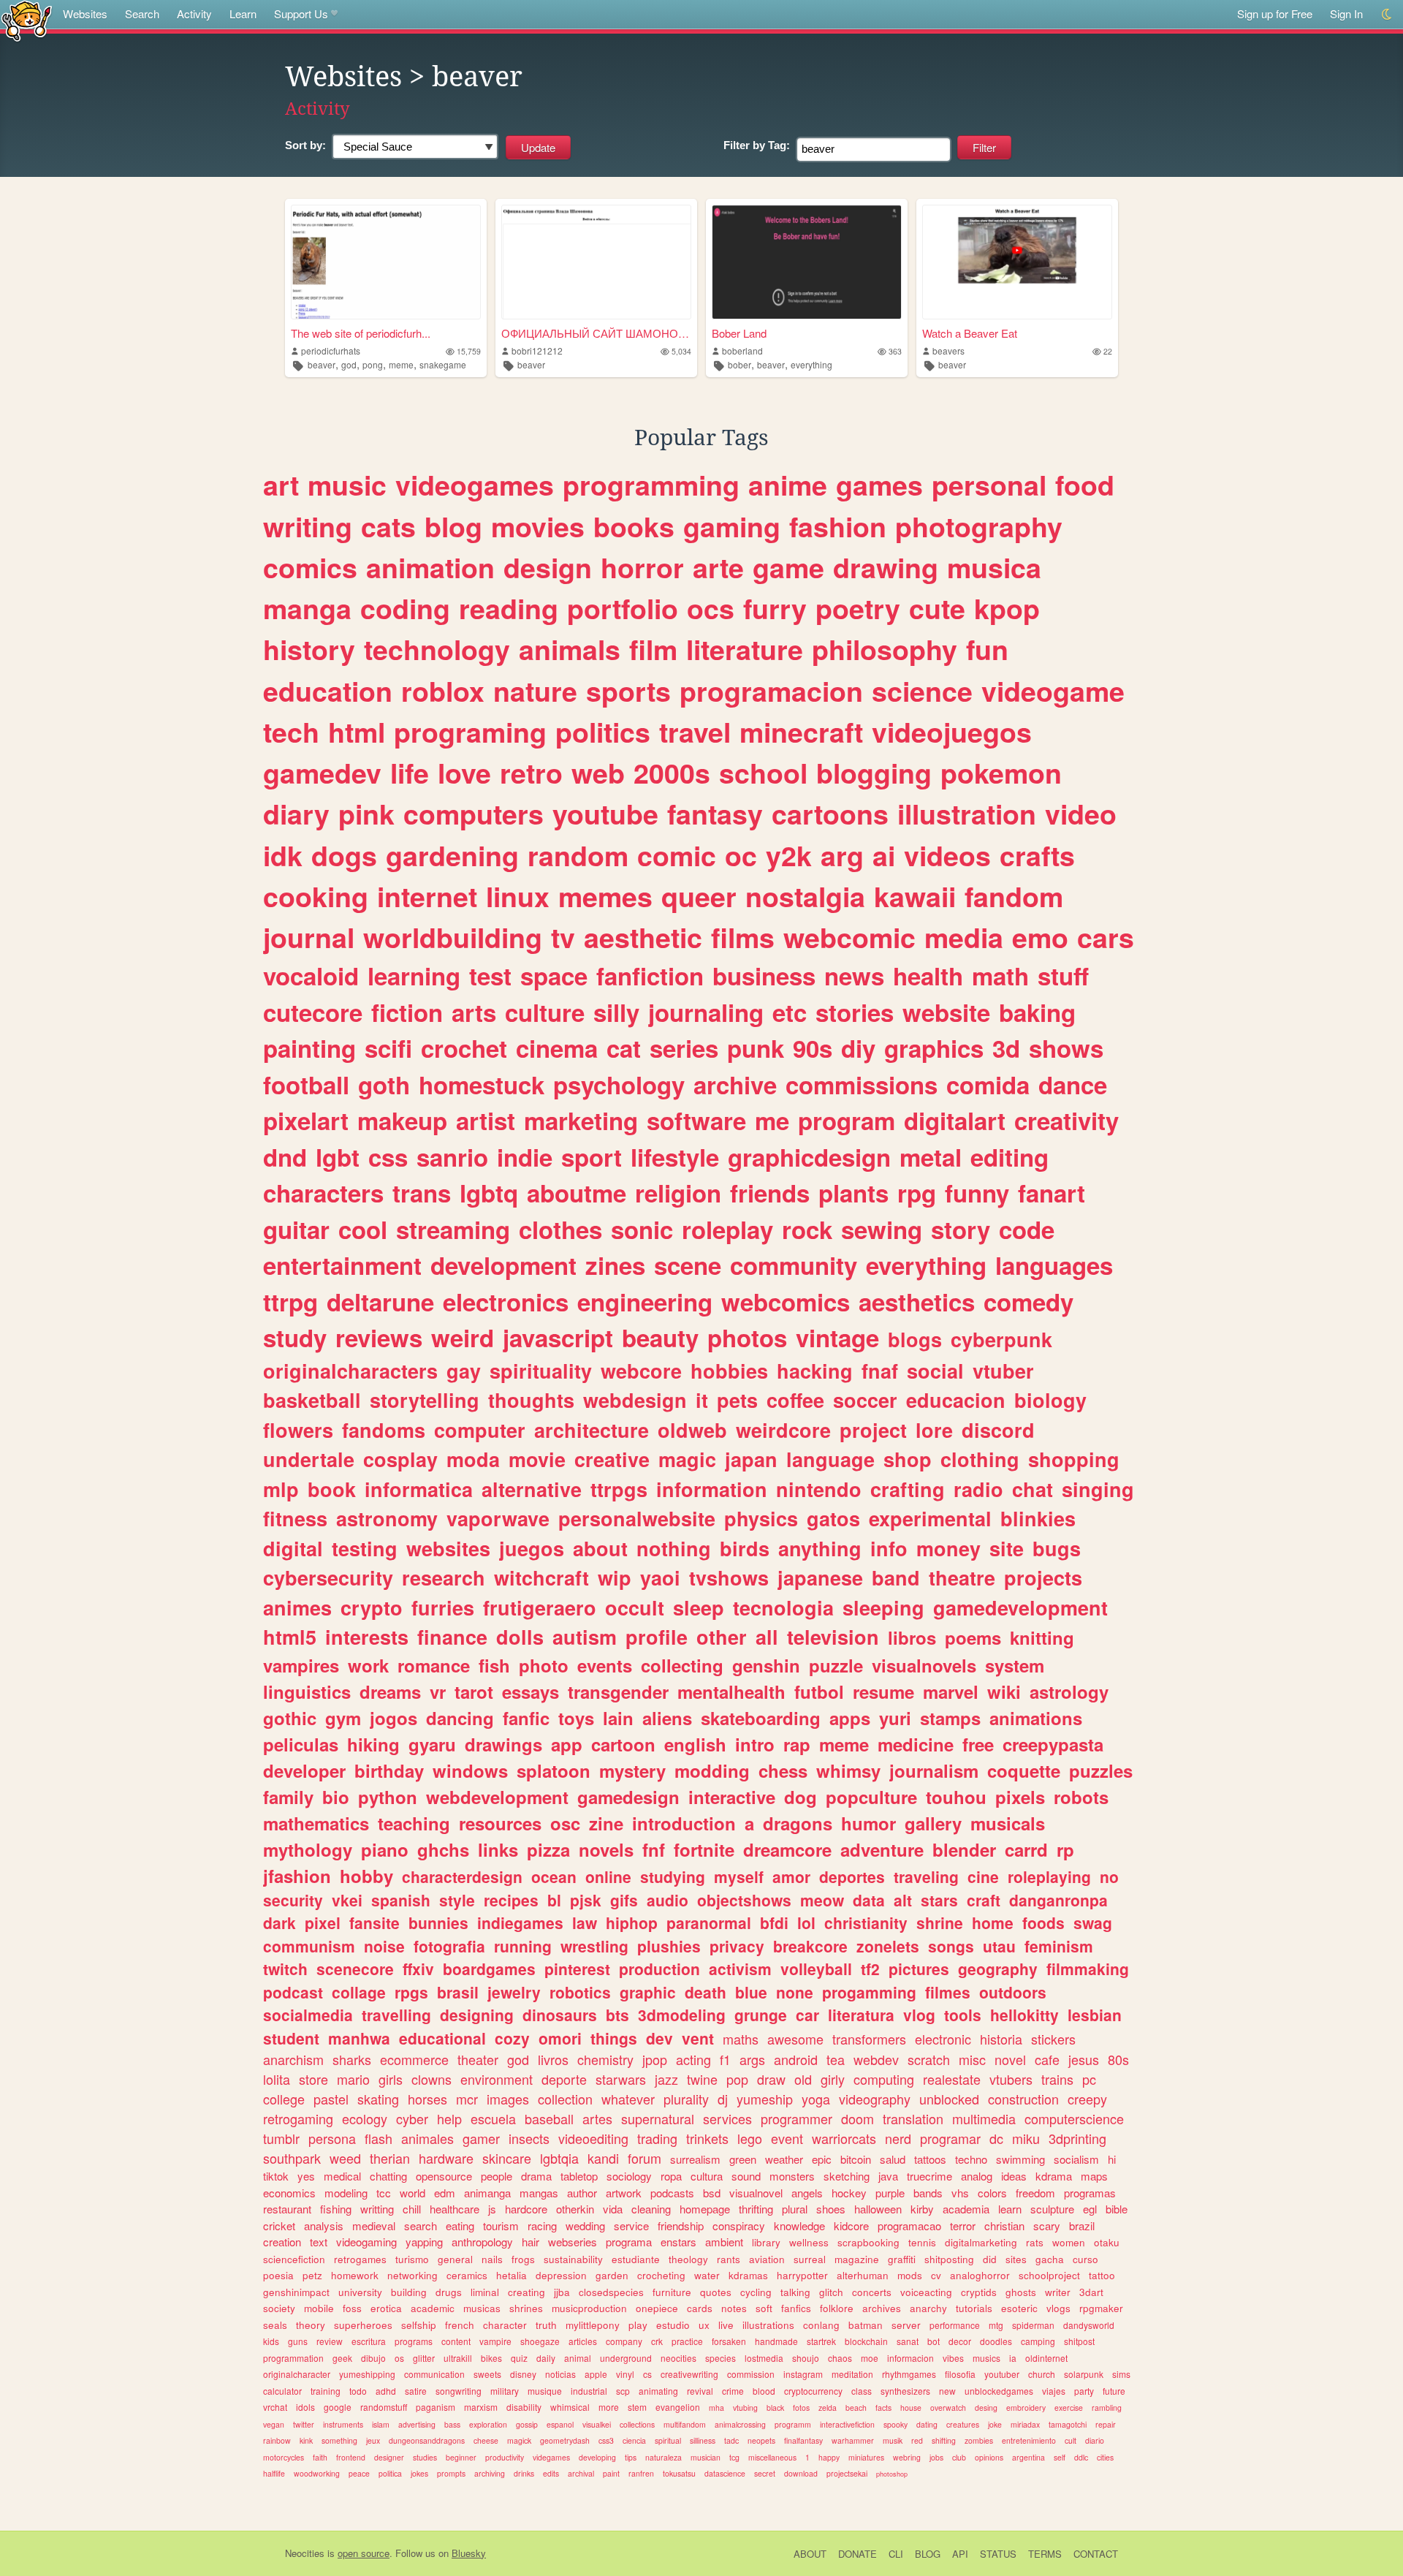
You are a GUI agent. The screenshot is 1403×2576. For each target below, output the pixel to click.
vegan (274, 2424)
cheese (486, 2440)
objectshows (744, 1900)
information (712, 1489)
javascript (558, 1337)
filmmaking (1088, 1969)
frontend (351, 2457)
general (455, 2259)
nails (492, 2259)
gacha (1050, 2259)
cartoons (830, 814)
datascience (725, 2473)
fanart (1052, 1193)
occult (635, 1607)
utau (999, 1946)
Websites (85, 14)
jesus (1084, 2059)
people (497, 2176)
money (948, 1548)
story (961, 1229)
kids (271, 2341)
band (896, 1577)
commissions (862, 1084)
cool (363, 1229)
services (727, 2118)
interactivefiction (847, 2424)
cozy (512, 2038)
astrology (1069, 1692)
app (567, 1744)
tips (631, 2457)
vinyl (625, 2374)
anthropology (482, 2242)
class (862, 2391)
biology (1050, 1400)
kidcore (851, 2225)
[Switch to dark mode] (1387, 14)
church (1042, 2374)
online (608, 1876)
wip (615, 1577)
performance (955, 2325)
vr (438, 1692)
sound (746, 2176)
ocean (554, 1876)
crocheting (661, 2275)
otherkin (575, 2209)
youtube (605, 814)
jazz (666, 2079)
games (879, 485)
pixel (323, 1922)
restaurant (287, 2209)
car (807, 2015)
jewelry (514, 1992)
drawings (503, 1744)
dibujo (373, 2358)
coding (405, 608)
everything (811, 364)
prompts (451, 2473)
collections (637, 2424)
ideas (1014, 2176)
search (421, 2225)
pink (366, 814)
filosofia (960, 2374)
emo (1040, 937)
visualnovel (756, 2193)
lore (934, 1430)
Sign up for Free (1275, 14)
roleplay (727, 1229)
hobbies (729, 1371)
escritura (369, 2341)
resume (883, 1692)
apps (850, 1718)
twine (702, 2079)
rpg (917, 1193)
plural (795, 2209)
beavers (948, 351)
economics (289, 2193)
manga (307, 608)
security (293, 1900)
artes (597, 2118)
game (788, 567)
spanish (401, 1900)
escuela (493, 2118)
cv (936, 2275)
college (284, 2099)
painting (309, 1048)
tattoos (930, 2159)
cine (983, 1876)
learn (1010, 2209)
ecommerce (414, 2059)
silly (616, 1012)
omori (560, 2038)
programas (1090, 2193)
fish (494, 1665)
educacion (956, 1400)
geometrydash (565, 2440)
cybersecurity (328, 1577)
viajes (1054, 2391)
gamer (481, 2138)
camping (1038, 2341)
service (631, 2225)
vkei (347, 1900)
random (578, 855)
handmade (776, 2341)
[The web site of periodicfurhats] (386, 262)
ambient (724, 2242)
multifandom (685, 2424)
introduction (684, 1823)
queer (699, 896)
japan (751, 1459)
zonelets (888, 1946)
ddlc (1081, 2457)
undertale (309, 1459)
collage (359, 1992)
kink (306, 2440)
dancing (460, 1718)
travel (695, 732)
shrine (940, 1922)
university (360, 2292)
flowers (298, 1430)
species (720, 2358)
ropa (671, 2176)
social (935, 1371)
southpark (292, 2158)
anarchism (293, 2059)
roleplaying (1049, 1876)
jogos (393, 1718)
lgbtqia (559, 2158)
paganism (436, 2407)
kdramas (748, 2275)
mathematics (316, 1823)
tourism (501, 2225)
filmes (948, 1992)
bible (1117, 2209)
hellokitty (1024, 2015)
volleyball (816, 1969)
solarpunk (1084, 2374)
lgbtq (489, 1193)
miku (1026, 2138)
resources (500, 1823)
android (796, 2059)
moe (870, 2358)
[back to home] (27, 20)
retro (531, 773)
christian (1004, 2225)
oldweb (692, 1430)
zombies (979, 2440)
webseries (573, 2242)
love (464, 773)
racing (542, 2225)
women (1069, 2242)
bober (739, 364)
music (347, 485)
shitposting (949, 2259)
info (889, 1548)
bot (934, 2341)
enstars (678, 2242)
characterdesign (462, 1876)
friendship (681, 2225)
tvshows (729, 1577)
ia (1013, 2358)
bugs (1057, 1548)
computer (480, 1430)
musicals (1008, 1823)
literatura (861, 2015)
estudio (673, 2325)
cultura (707, 2176)
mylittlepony (593, 2325)
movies (538, 526)
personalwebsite (637, 1518)
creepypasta (1053, 1744)
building (409, 2292)
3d (1006, 1048)
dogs (344, 855)
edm (445, 2193)
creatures (963, 2424)
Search (142, 14)
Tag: (757, 145)
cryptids (979, 2292)
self (1060, 2457)
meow (822, 1900)
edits (551, 2473)
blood (764, 2391)
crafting (908, 1489)
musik (893, 2440)
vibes (953, 2358)
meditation (852, 2374)
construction (1023, 2099)
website (946, 1012)
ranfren (641, 2473)
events (605, 1665)
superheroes (363, 2325)
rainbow (277, 2440)
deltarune (380, 1302)
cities (1105, 2457)
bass (452, 2424)
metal (931, 1157)
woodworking (317, 2473)
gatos (833, 1518)
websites (448, 1548)
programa (629, 2242)
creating (526, 2292)
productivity (505, 2457)
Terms (1045, 2554)
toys (576, 1718)
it (702, 1400)
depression (561, 2275)
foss (352, 2308)
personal (989, 485)
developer (304, 1770)
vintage (837, 1337)
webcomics (786, 1302)
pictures (919, 1969)
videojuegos (952, 732)
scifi (388, 1048)
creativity (1066, 1120)
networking (412, 2275)
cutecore (313, 1012)
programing (470, 732)
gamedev (322, 773)
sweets (487, 2374)
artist (486, 1120)
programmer (796, 2118)
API (960, 2554)
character (505, 2325)
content (456, 2341)
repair (1106, 2424)
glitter (424, 2358)
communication (434, 2374)
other (722, 1637)
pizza (548, 1849)
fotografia (449, 1946)
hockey (849, 2193)
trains (1057, 2079)
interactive (732, 1797)
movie (537, 1459)
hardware (446, 2158)
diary (296, 814)
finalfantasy (803, 2440)
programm (793, 2424)
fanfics (796, 2308)
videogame (1053, 691)
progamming (869, 1992)
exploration (488, 2424)
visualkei (597, 2424)
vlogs (1058, 2308)
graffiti (902, 2259)
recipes (511, 1900)
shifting (944, 2440)
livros (553, 2059)
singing (1098, 1489)
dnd (285, 1157)
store (313, 2079)
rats (1035, 2242)
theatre (962, 1577)
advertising (417, 2424)
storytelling (425, 1400)
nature (535, 691)
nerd (898, 2138)
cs (647, 2374)
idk (283, 855)
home (993, 1922)
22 (1108, 351)
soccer (865, 1400)
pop (737, 2079)
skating (378, 2099)
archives (882, 2308)
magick (519, 2440)
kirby (922, 2209)
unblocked (949, 2099)
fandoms (384, 1430)
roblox (443, 691)
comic (677, 855)
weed (345, 2158)
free (978, 1744)
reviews (379, 1337)
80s (1118, 2059)
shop (908, 1459)
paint (611, 2473)
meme (401, 364)
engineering (645, 1302)
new (947, 2391)
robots (1081, 1797)
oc (741, 855)
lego (750, 2138)
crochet (464, 1048)
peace (359, 2473)
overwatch (948, 2408)
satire (416, 2391)
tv (563, 937)
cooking (316, 896)
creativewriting (689, 2374)
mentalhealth (731, 1692)
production (659, 1969)
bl (554, 1900)
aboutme (577, 1193)
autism (585, 1637)
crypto (372, 1607)
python (388, 1797)
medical (342, 2176)
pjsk (586, 1900)
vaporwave (498, 1518)
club (959, 2457)
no (1109, 1876)
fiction (407, 1012)
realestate (952, 2079)
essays (531, 1692)
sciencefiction (294, 2259)
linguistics (307, 1692)
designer (389, 2457)
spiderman (1033, 2325)
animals (570, 649)
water (707, 2275)
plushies (669, 1946)
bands (928, 2193)
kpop (1007, 608)
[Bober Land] (807, 262)
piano (385, 1849)
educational (442, 2038)
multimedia (984, 2118)
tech (291, 732)
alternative (532, 1489)
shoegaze (540, 2341)
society (279, 2308)
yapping (424, 2242)
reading (509, 608)
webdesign (635, 1400)
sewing (882, 1229)
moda (473, 1459)
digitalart (955, 1120)
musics (986, 2358)
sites (1016, 2259)
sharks (352, 2059)
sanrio (452, 1157)
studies (425, 2457)
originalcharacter (297, 2374)
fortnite (704, 1849)
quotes (716, 2292)
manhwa (359, 2038)
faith (320, 2457)
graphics (934, 1048)
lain (618, 1718)
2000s (672, 773)
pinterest (577, 1969)
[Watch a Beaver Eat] (1017, 262)
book (332, 1489)
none (795, 1992)
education (328, 691)
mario (353, 2079)
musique (545, 2391)
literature (745, 649)
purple (890, 2193)
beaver (322, 364)
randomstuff (384, 2407)
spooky (896, 2424)
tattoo (1102, 2275)
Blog (928, 2554)
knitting (1042, 1637)
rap (797, 1744)
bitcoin (856, 2159)
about (600, 1548)
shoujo (806, 2358)
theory (311, 2325)
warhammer (853, 2440)
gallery (933, 1823)
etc (790, 1012)
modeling (346, 2193)
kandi (603, 2158)
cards (700, 2308)
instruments (343, 2424)
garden (612, 2275)
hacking (815, 1371)
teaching (414, 1823)
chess (783, 1770)
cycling (756, 2292)
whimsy (848, 1770)
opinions (989, 2457)
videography (875, 2099)
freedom (1035, 2193)
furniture (672, 2292)
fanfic (526, 1718)
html (357, 732)
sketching (847, 2176)
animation (430, 567)
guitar (296, 1229)
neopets (761, 2440)
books (634, 526)
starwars (621, 2079)
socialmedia (308, 2015)
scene (688, 1265)
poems (973, 1637)
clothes (560, 1229)
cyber (412, 2118)
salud (893, 2159)
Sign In (1346, 14)
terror (963, 2225)
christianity (866, 1922)
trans (422, 1193)
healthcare (455, 2209)
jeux (373, 2440)
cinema (557, 1048)
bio (336, 1797)
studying (673, 1876)
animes (297, 1607)
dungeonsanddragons (427, 2440)
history (309, 649)
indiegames (520, 1922)
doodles (996, 2341)
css (388, 1157)
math (1000, 976)
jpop (655, 2059)
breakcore (810, 1946)
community (794, 1265)
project (873, 1430)
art (281, 485)
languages (1054, 1265)
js (492, 2209)
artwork (624, 2193)
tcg (734, 2457)
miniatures (866, 2457)
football (306, 1084)
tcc (384, 2193)
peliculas (301, 1744)
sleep (699, 1607)
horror (642, 567)
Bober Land (739, 333)
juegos (532, 1548)
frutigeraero (540, 1607)
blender (964, 1849)
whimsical (570, 2407)
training (326, 2391)
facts (883, 2408)
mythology (308, 1849)
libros (912, 1637)
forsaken (729, 2341)
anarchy (928, 2308)
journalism (934, 1770)
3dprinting (1077, 2138)
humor (868, 1823)
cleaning (651, 2209)
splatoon (554, 1770)
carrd (1026, 1849)
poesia (278, 2275)
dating (927, 2424)
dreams (390, 1692)
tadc (731, 2440)
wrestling (594, 1946)
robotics (580, 1992)
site (1007, 1548)
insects (529, 2138)
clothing (980, 1459)
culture (545, 1012)
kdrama (1054, 2176)
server (906, 2325)
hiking (373, 1744)
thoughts (531, 1400)
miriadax (1025, 2424)
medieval (374, 2225)
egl (1090, 2209)
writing (308, 526)
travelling (396, 2015)
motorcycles (284, 2457)
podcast (293, 1992)
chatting (388, 2176)
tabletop (579, 2176)
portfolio (623, 608)
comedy (1029, 1302)
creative (612, 1459)
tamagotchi (1068, 2424)
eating (460, 2225)
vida (613, 2209)
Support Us (301, 14)
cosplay (400, 1459)
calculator (282, 2391)
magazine (857, 2259)
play (638, 2325)
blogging (874, 773)
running (523, 1946)
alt (903, 1900)
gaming (732, 526)
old (803, 2079)
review (330, 2341)
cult (1071, 2440)
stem (637, 2407)
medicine (916, 1744)
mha (716, 2408)
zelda (828, 2408)
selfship (419, 2325)
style (457, 1900)
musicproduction (589, 2308)
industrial (589, 2391)
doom (858, 2118)
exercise (1069, 2408)
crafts (1037, 855)
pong (373, 364)
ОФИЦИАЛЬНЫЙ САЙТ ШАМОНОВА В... (596, 333)
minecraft (801, 732)
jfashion (297, 1876)
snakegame (443, 364)
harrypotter (802, 2275)
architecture (592, 1430)
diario (1095, 2440)
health (928, 976)
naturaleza (664, 2457)
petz (312, 2275)
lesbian (1095, 2015)
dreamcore (787, 1849)
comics (310, 567)
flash (379, 2138)
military (505, 2391)
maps (1094, 2176)
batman (866, 2325)
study (295, 1337)
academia (966, 2209)
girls (391, 2079)
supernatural (658, 2118)
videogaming (366, 2242)
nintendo (819, 1489)
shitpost (1079, 2341)
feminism (1059, 1946)
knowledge (799, 2225)
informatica (419, 1489)
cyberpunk (1001, 1339)
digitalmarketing (981, 2242)
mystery (632, 1770)
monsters (792, 2176)
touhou (956, 1797)
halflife (274, 2473)
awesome (795, 2039)
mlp (281, 1489)
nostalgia (805, 896)
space (554, 976)
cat (624, 1048)
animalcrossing (740, 2424)
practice (687, 2341)
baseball (549, 2118)
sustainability (573, 2259)
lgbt (338, 1157)
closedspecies (611, 2292)
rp (1065, 1849)
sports (628, 691)
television (833, 1637)
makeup (402, 1120)
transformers (869, 2039)
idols (305, 2407)
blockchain (866, 2341)
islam (381, 2424)
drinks (524, 2473)
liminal (485, 2292)
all (767, 1637)
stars (939, 1900)
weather (784, 2159)
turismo (412, 2259)
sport (592, 1157)
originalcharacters (350, 1371)
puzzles (1101, 1770)
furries (443, 1607)
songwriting (459, 2391)
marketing (581, 1120)
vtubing (745, 2408)
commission (751, 2374)
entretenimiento (1029, 2440)
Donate (858, 2554)
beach (856, 2408)
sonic (642, 1229)
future (1114, 2391)
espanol (560, 2424)
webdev (876, 2059)
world (412, 2193)
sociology (629, 2176)
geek (342, 2358)
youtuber (1002, 2374)
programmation (293, 2358)
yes (306, 2176)
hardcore (526, 2209)
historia (1001, 2039)
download (801, 2473)
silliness (703, 2440)
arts (474, 1012)
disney (523, 2374)
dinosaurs (560, 2015)
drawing (886, 567)
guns (298, 2341)
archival (581, 2473)
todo (358, 2391)
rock (807, 1229)
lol (806, 1922)
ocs (711, 608)
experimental (930, 1518)
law (585, 1922)
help (449, 2118)
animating (658, 2391)
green (743, 2159)
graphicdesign (809, 1157)
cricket (279, 2225)
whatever (628, 2099)
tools (963, 2015)
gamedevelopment (1020, 1607)
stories (855, 1012)
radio (978, 1489)
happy (829, 2457)
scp (623, 2391)
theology (688, 2259)
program (847, 1120)
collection (565, 2099)
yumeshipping (367, 2374)
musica (994, 567)
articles (583, 2341)
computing (884, 2079)
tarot (474, 1692)
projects (1043, 1577)
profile (657, 1637)
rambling (1107, 2408)
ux (704, 2325)
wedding (585, 2225)
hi (1112, 2159)
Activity (194, 14)
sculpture (1052, 2209)
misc (972, 2059)
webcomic (849, 937)
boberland (742, 351)
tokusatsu (679, 2473)
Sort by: (305, 145)
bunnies (438, 1922)
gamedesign (628, 1797)
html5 (290, 1637)
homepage (705, 2209)
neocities (678, 2358)
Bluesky (469, 2553)
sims (1121, 2374)
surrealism (695, 2159)
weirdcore (783, 1430)
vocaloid (311, 976)
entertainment (342, 1265)
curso (1085, 2259)
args (752, 2059)
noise (384, 1946)
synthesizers (905, 2391)
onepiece (657, 2308)
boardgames (489, 1969)
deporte (564, 2079)
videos (947, 855)
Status (998, 2554)
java (888, 2176)
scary (1047, 2225)
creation (282, 2242)
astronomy (387, 1518)
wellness (809, 2242)
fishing (336, 2209)
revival (700, 2391)
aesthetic (643, 937)
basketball (312, 1400)
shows (1066, 1048)
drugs (449, 2292)
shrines (526, 2308)
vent (698, 2038)
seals (275, 2325)
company (624, 2341)
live (726, 2325)
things (614, 2038)
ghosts (1021, 2292)
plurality (686, 2099)
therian (390, 2158)
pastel (331, 2099)
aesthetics (917, 1302)
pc (1089, 2079)
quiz (519, 2358)
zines (615, 1265)
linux (518, 896)
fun (987, 649)
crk (657, 2341)
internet (427, 896)
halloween (878, 2209)
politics (603, 732)
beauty (660, 1337)
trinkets (707, 2138)
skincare (507, 2158)
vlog (919, 2015)
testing (365, 1548)
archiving (490, 2473)
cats (388, 526)
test (490, 976)
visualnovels (924, 1665)
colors (992, 2193)
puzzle (836, 1665)
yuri (895, 1718)
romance (434, 1665)
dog (801, 1797)
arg (842, 855)
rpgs (411, 1992)
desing (986, 2408)
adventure (882, 1849)
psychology (619, 1084)
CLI (896, 2554)
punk (756, 1048)
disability (524, 2407)
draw (771, 2079)
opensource (444, 2176)
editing (1010, 1157)
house (911, 2408)
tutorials (974, 2308)
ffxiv (418, 1969)
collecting (682, 1665)
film (653, 649)
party (1084, 2391)
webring (907, 2457)
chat (1033, 1489)
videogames (475, 485)
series (684, 1048)
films (743, 937)
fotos (801, 2408)
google (338, 2407)
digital (293, 1548)
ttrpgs (619, 1489)
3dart (1091, 2292)
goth (384, 1084)
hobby (366, 1876)
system (1015, 1665)
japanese (820, 1577)
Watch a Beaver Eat (970, 333)
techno (971, 2159)
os (399, 2358)
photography (979, 526)
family (288, 1797)
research (444, 1577)
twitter (304, 2424)
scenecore (355, 1969)
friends (770, 1193)
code (1027, 1229)
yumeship (765, 2099)
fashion (838, 526)
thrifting (756, 2209)
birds (745, 1548)
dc (996, 2138)
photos (747, 1337)
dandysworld (1089, 2325)
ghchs (443, 1849)
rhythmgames (909, 2374)
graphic (648, 1992)
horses (427, 2099)
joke (995, 2424)
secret (765, 2473)
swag (1093, 1922)
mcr (467, 2099)
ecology (365, 2118)
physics (761, 1518)
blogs (915, 1339)
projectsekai (847, 2473)
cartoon (623, 1744)
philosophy (885, 649)
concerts (872, 2292)
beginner (461, 2457)
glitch (831, 2292)
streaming (453, 1229)
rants (729, 2259)
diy (858, 1048)
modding (712, 1770)
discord (998, 1430)
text (319, 2242)
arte (718, 567)
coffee (795, 1400)
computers (474, 814)
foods (1043, 1922)
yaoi (660, 1577)
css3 (606, 2440)
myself (739, 1876)
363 (895, 351)
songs (951, 1946)
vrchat (275, 2407)
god (349, 364)
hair (531, 2242)
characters (323, 1193)
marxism (481, 2407)
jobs (936, 2457)
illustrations (768, 2325)
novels (606, 1849)
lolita (277, 2079)
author (582, 2193)
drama (536, 2176)
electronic (943, 2039)
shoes (831, 2209)
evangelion (678, 2407)
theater (478, 2059)
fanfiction (650, 976)
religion (678, 1193)
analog (977, 2176)
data (869, 1900)
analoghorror (980, 2275)
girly (833, 2079)
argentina (1029, 2457)
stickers (1053, 2039)
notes (734, 2308)
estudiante (636, 2259)
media (964, 937)
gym (343, 1718)
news (854, 976)
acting (693, 2059)
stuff (1063, 976)
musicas (482, 2308)
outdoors (1013, 1992)
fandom (1014, 896)
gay (464, 1371)
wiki (1004, 1692)
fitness (295, 1518)
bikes (491, 2358)
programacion (771, 691)
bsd (712, 2193)
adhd (386, 2391)
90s (813, 1048)
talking (795, 2292)
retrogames (360, 2259)
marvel (951, 1692)
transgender (618, 1692)
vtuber (1003, 1371)
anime (788, 485)
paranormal (709, 1922)
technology (437, 649)
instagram (803, 2374)
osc (565, 1823)
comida (988, 1084)
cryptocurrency (813, 2391)
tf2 (870, 1969)
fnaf (880, 1371)
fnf (654, 1849)
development (503, 1265)
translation (913, 2118)
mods (910, 2275)
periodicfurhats (331, 351)
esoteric (1019, 2308)
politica (390, 2473)
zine (606, 1823)
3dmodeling (682, 2015)
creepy (1087, 2099)
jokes (419, 2473)
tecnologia (783, 1607)
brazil (1082, 2225)
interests (367, 1637)
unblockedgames (999, 2391)
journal (309, 937)
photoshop (892, 2474)
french (460, 2325)
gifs (624, 1900)
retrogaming (298, 2118)
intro (755, 1744)
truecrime (929, 2176)
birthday (389, 1770)
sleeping (883, 1607)
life (410, 773)
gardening (452, 855)
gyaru (432, 1744)
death (706, 1992)
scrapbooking (868, 2242)
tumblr (281, 2138)
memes (605, 896)
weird (463, 1337)
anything (820, 1548)
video (1081, 814)
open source (364, 2553)
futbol (819, 1692)
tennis (922, 2242)
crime (733, 2391)
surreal (810, 2259)
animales (427, 2138)
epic (822, 2159)
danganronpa (1058, 1900)
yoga (816, 2099)
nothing (674, 1548)
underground (626, 2358)
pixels (1020, 1797)
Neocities (305, 2553)
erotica (386, 2308)
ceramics (467, 2275)
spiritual (668, 2440)
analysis (324, 2225)
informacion (910, 2358)
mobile (319, 2308)
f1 (725, 2059)
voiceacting (926, 2292)
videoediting (593, 2138)
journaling (706, 1012)
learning (414, 976)
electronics (506, 1302)
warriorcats (844, 2138)
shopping (1074, 1459)
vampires (301, 1665)
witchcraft (541, 1577)
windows (470, 1770)
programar (950, 2138)
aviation (767, 2259)
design (548, 567)
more (609, 2407)
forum (645, 2158)
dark (280, 1922)
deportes (852, 1876)
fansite (374, 1922)
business (764, 976)
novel (1010, 2059)
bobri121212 (537, 351)
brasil (458, 1992)
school (763, 773)
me (772, 1120)
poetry (858, 608)
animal (578, 2358)
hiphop (632, 1922)
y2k (789, 855)
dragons (798, 1823)
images (508, 2099)
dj (723, 2099)
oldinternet (1046, 2358)
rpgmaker (1101, 2308)
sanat (908, 2341)
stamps (950, 1718)
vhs (960, 2193)
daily (546, 2358)
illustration (967, 814)
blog (453, 526)
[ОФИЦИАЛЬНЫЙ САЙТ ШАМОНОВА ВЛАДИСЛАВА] (596, 262)
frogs (523, 2259)
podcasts (672, 2193)
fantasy (715, 814)
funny (977, 1193)
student (291, 2038)
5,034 (681, 351)
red (917, 2440)
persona (332, 2138)
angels (807, 2193)
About (810, 2554)
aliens (667, 1718)
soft (764, 2308)
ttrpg (290, 1302)
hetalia (512, 2275)
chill (412, 2209)
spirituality (541, 1371)
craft (984, 1900)
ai (884, 855)
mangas (539, 2193)
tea (836, 2059)
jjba (562, 2292)
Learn (243, 14)
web (598, 773)
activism (740, 1969)
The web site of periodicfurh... (361, 333)
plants (853, 1193)
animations (1036, 1718)
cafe (1047, 2059)
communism (309, 1946)
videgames (551, 2457)
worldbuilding (453, 937)
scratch (929, 2059)
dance (1073, 1084)
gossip (527, 2424)
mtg (996, 2325)
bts (617, 2015)
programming (651, 485)
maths (741, 2039)
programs (414, 2341)
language (830, 1459)
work (368, 1665)
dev (659, 2038)
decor (960, 2341)
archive (735, 1084)
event (787, 2138)
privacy (737, 1946)
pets (737, 1400)
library (766, 2242)
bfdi (774, 1922)
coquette (1024, 1770)
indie (525, 1157)
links (498, 1849)
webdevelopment (497, 1797)
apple (596, 2374)
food (1085, 485)
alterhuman (863, 2275)
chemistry (605, 2059)
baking (1037, 1012)
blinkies (1038, 1518)
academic (433, 2308)
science (922, 691)
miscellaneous (772, 2457)
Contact (1096, 2554)
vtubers (1011, 2079)
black (775, 2408)
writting (377, 2209)
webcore (641, 1371)
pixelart (306, 1120)
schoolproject (1049, 2275)
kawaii (915, 896)
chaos (840, 2358)
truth (546, 2325)
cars (1106, 937)
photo (544, 1665)
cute (937, 608)
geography (998, 1969)
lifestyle (675, 1157)
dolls (520, 1637)
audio (668, 1900)
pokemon (1001, 773)
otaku (1107, 2242)
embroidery (1026, 2408)
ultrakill (458, 2358)
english (695, 1744)
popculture (871, 1797)
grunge (761, 2015)
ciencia (634, 2440)
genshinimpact (296, 2292)
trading (657, 2138)
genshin (766, 1665)
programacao (909, 2225)
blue (751, 1992)
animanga (487, 2193)
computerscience (1074, 2118)
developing (597, 2457)
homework (355, 2275)
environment (497, 2079)
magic (687, 1459)
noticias (560, 2374)
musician (706, 2457)
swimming (1020, 2159)
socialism (1076, 2159)
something (339, 2440)
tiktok (276, 2176)
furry (775, 608)
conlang (821, 2325)
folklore (837, 2308)
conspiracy (739, 2225)
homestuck (482, 1084)
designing (477, 2015)
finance (452, 1637)
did (990, 2259)
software (696, 1120)
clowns (431, 2079)
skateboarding (761, 1718)
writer (1058, 2292)
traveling (926, 1876)
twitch (285, 1969)
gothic (290, 1718)
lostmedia (764, 2358)
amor (791, 1876)
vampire (495, 2341)
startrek (821, 2341)
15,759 (469, 351)
